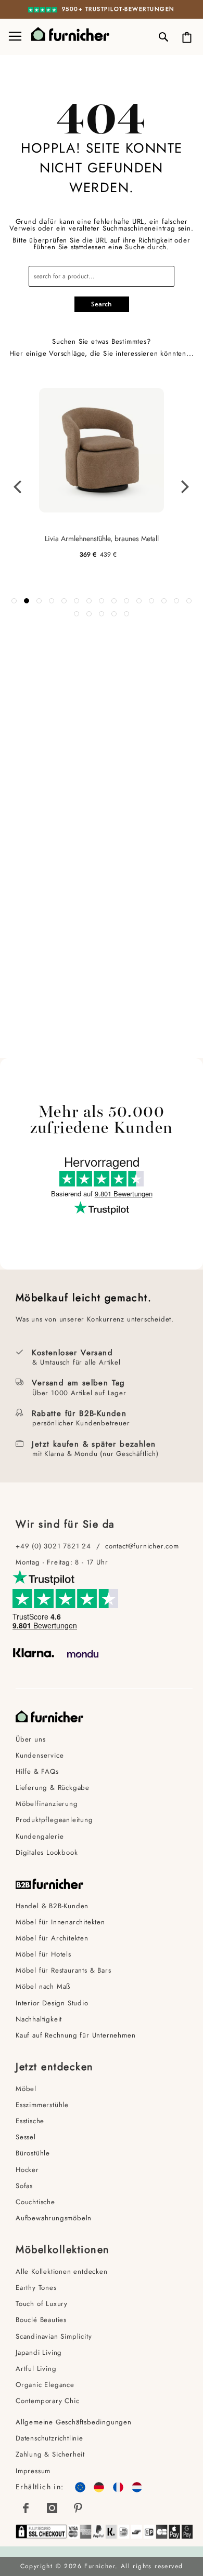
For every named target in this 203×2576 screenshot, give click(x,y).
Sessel (26, 2137)
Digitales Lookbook (47, 1852)
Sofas (24, 2186)
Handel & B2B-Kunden (52, 1906)
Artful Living (36, 2369)
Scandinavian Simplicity (54, 2336)
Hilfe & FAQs (37, 1771)
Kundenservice (40, 1755)
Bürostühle (33, 2153)
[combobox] (102, 276)
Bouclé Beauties (41, 2320)
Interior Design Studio (52, 2003)
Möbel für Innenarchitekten (60, 1922)
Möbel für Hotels (43, 1954)
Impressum (33, 2471)
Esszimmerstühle (42, 2105)
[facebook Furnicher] (26, 2508)
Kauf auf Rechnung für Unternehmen (75, 2035)
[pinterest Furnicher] (79, 2508)
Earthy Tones (36, 2288)
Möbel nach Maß (43, 1986)
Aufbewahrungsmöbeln (54, 2218)
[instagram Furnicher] (52, 2508)
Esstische (30, 2121)
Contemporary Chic (48, 2401)
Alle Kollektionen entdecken (62, 2271)
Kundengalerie (40, 1836)
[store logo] (62, 34)
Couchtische (35, 2202)
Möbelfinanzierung (47, 1804)
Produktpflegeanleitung (54, 1820)
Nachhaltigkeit (39, 2019)
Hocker (27, 2170)
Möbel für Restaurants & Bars (63, 1970)
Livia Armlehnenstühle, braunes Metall (102, 538)
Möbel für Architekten (52, 1938)
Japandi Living (39, 2352)
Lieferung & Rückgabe (53, 1788)
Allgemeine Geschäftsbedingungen (74, 2422)
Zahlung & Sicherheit (50, 2454)
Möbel (26, 2089)
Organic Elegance (45, 2385)
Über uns (30, 1739)
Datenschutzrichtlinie (49, 2438)
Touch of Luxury (42, 2304)
